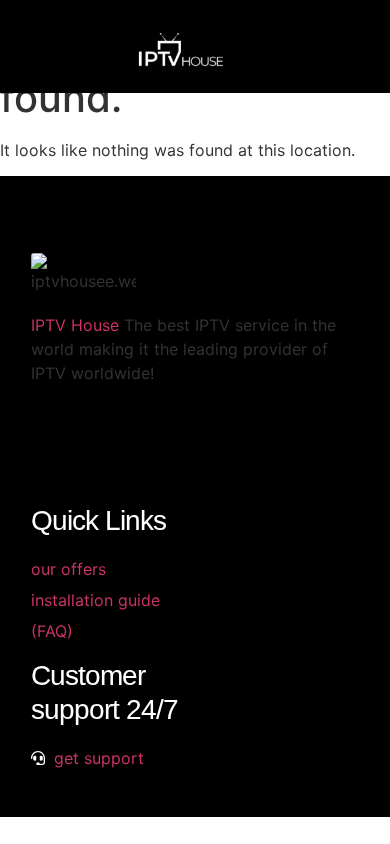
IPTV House (75, 325)
